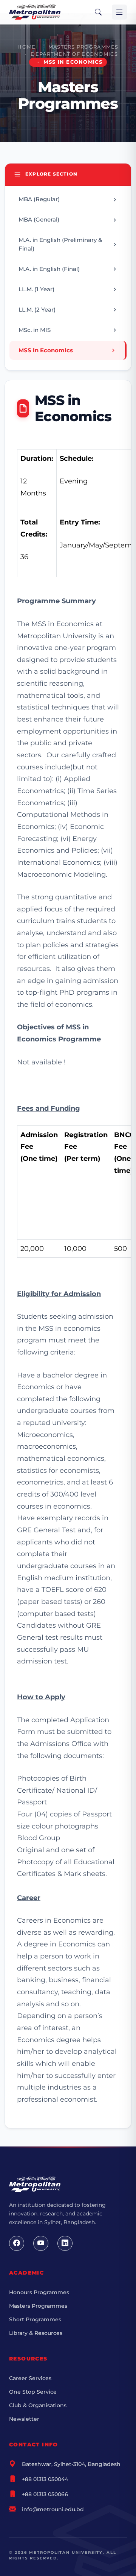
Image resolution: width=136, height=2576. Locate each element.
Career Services (30, 2378)
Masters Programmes (83, 47)
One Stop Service (33, 2392)
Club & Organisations (38, 2405)
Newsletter (24, 2419)
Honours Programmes (39, 2292)
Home (26, 47)
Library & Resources (36, 2333)
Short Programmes (35, 2319)
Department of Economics (74, 54)
